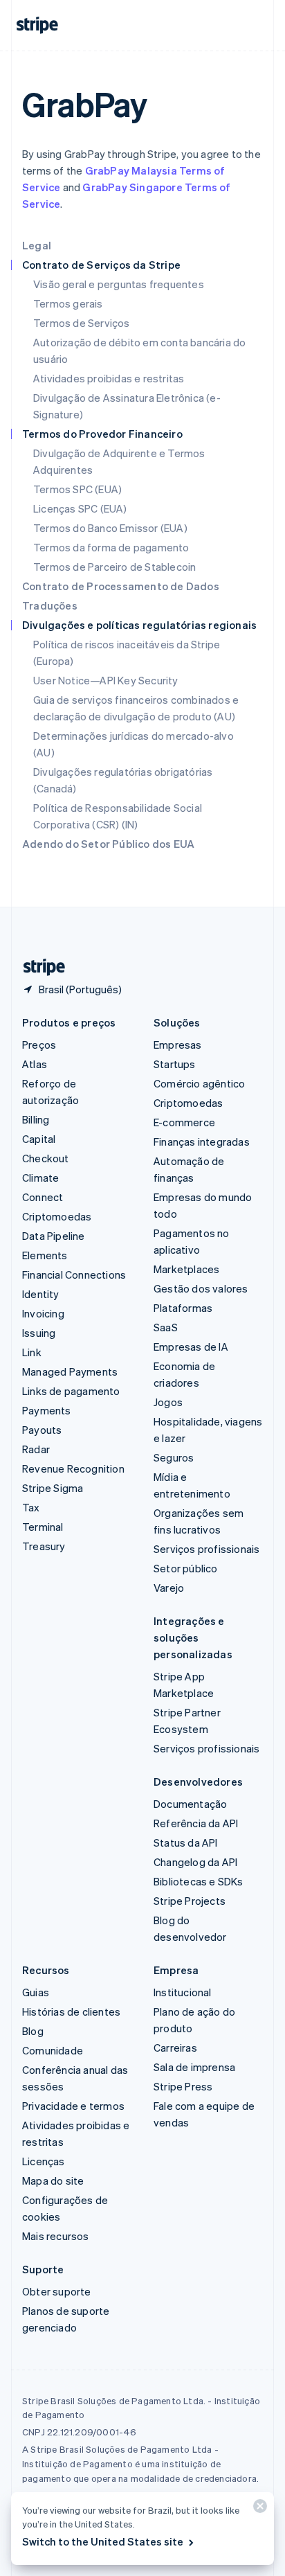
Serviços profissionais (206, 1549)
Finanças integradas (202, 1142)
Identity (41, 1294)
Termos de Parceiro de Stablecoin (114, 567)
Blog (33, 2031)
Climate (40, 1178)
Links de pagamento (71, 1391)
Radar (36, 1449)
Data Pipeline (54, 1236)
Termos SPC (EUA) (77, 489)
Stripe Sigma (53, 1488)
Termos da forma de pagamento (111, 547)
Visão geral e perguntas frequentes (119, 284)
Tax (31, 1507)
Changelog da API (195, 1862)
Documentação (190, 1804)
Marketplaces (186, 1269)
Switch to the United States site (103, 2541)
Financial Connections (74, 1274)
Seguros (174, 1457)
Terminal (43, 1527)
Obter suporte (57, 2291)
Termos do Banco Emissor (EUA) (110, 528)
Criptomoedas (57, 1216)
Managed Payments (70, 1371)
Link (32, 1352)
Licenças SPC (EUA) (80, 508)
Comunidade (53, 2050)
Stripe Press (183, 2086)
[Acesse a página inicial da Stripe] (39, 967)
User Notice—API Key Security (106, 680)
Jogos (168, 1402)
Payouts (42, 1430)
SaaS (166, 1327)
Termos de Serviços (82, 323)
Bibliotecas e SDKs (199, 1881)
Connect (43, 1197)
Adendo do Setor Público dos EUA (108, 844)
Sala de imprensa (194, 2067)
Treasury (44, 1546)
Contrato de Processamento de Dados (121, 586)
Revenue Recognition (73, 1468)
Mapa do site (53, 2180)
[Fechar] (258, 2509)
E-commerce (184, 1122)
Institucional (183, 1992)
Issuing (39, 1333)
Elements (45, 1255)
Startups (175, 1064)
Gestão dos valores (201, 1288)
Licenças (44, 2161)
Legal (37, 245)
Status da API (186, 1842)
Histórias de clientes (71, 2011)
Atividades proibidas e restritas (109, 378)
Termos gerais (68, 303)
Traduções (50, 605)
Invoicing (43, 1313)
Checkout (46, 1158)
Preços (39, 1045)
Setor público (186, 1568)
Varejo (169, 1588)
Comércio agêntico (199, 1083)
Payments (47, 1410)
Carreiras (175, 2048)
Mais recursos (56, 2236)
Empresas (178, 1045)
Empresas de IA (191, 1347)
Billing (36, 1119)
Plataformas (183, 1308)
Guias (36, 1992)
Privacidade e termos (73, 2106)
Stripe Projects (190, 1901)
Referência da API (196, 1823)
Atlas (35, 1064)
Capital (39, 1139)
